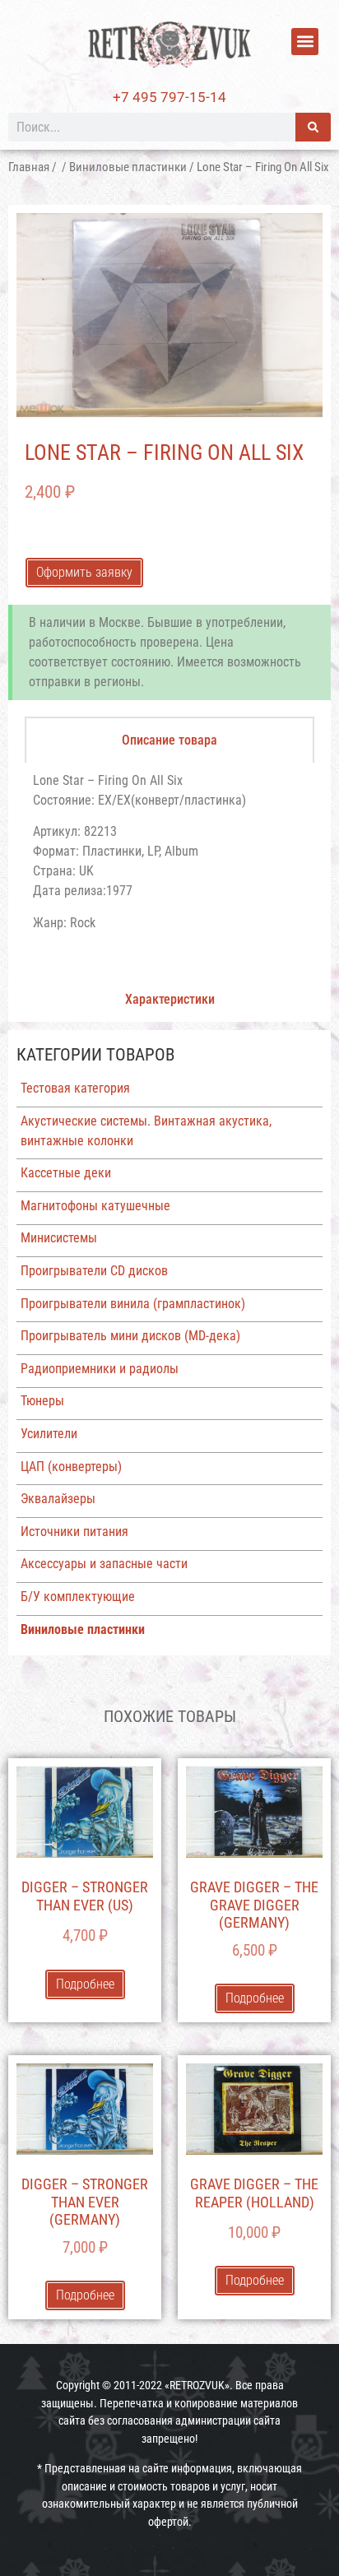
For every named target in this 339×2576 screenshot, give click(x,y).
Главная (29, 167)
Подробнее (85, 1984)
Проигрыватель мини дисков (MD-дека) (130, 1336)
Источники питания (74, 1532)
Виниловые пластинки (128, 167)
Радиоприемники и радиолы (100, 1369)
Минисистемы (59, 1238)
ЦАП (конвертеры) (71, 1467)
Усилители (49, 1434)
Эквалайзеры (58, 1499)
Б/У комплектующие (78, 1597)
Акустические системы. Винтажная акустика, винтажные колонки (146, 1131)
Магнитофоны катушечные (95, 1206)
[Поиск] (313, 127)
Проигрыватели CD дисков (94, 1271)
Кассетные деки (66, 1173)
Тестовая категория (75, 1088)
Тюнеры (42, 1401)
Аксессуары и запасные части (104, 1564)
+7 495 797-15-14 (169, 97)
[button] (305, 42)
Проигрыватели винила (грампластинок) (133, 1304)
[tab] (169, 740)
